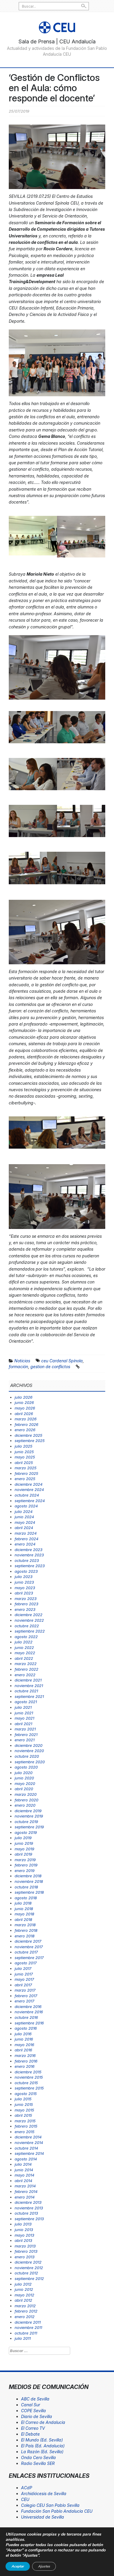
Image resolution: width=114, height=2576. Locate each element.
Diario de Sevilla (37, 2416)
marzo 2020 (26, 1794)
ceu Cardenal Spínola (62, 1361)
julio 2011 (23, 2338)
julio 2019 (23, 1838)
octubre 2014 (26, 2148)
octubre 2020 (27, 1756)
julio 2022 (24, 1642)
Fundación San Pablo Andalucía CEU (57, 2511)
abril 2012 (23, 2300)
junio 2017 (24, 1974)
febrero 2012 (26, 2311)
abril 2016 (23, 2050)
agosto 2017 (26, 1963)
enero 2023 (25, 1609)
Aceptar (18, 2566)
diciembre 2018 (28, 1876)
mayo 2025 (25, 1457)
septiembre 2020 (30, 1762)
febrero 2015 (26, 2126)
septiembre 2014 (29, 2153)
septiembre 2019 (29, 1827)
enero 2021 (25, 1740)
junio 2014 (24, 2170)
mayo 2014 (24, 2175)
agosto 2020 (26, 1767)
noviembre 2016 (29, 2012)
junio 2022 (24, 1647)
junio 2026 (24, 1402)
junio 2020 (24, 1778)
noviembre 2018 (29, 1881)
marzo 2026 (26, 1419)
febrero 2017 (26, 1996)
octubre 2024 (27, 1495)
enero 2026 (25, 1430)
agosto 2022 (26, 1637)
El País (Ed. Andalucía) (43, 2446)
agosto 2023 (26, 1571)
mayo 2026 (25, 1408)
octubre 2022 (27, 1626)
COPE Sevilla (33, 2411)
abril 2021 (23, 1724)
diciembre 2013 (28, 2202)
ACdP (27, 2488)
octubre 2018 (26, 1887)
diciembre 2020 (28, 1745)
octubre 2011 (26, 2333)
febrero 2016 (26, 2061)
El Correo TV (33, 2428)
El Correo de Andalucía (43, 2422)
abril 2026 (24, 1414)
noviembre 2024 (29, 1490)
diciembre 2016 (28, 2007)
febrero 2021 (26, 1735)
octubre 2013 (26, 2213)
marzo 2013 (25, 2246)
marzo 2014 (25, 2186)
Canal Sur (31, 2405)
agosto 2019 (26, 1832)
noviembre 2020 (29, 1751)
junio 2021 (24, 1713)
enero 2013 (25, 2257)
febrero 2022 (26, 1669)
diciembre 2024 (28, 1484)
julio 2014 (23, 2164)
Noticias (22, 1361)
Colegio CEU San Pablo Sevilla (50, 2505)
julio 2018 (23, 1903)
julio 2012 (23, 2284)
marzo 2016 (25, 2055)
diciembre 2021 (28, 1680)
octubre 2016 (26, 2017)
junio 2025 (24, 1452)
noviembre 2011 (28, 2327)
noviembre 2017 (29, 1947)
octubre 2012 (26, 2273)
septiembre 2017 (29, 1958)
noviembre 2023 (29, 1555)
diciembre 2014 (28, 2137)
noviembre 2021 (29, 1686)
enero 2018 (25, 1936)
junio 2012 (24, 2289)
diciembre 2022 (28, 1615)
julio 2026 (24, 1397)
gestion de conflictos (50, 1367)
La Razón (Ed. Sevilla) (42, 2452)
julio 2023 (24, 1577)
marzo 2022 (26, 1664)
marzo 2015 (25, 2121)
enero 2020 (25, 1805)
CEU (25, 2499)
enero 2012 (25, 2317)
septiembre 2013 (29, 2219)
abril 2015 (23, 2115)
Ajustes (44, 2566)
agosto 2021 (26, 1702)
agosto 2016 (26, 2028)
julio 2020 (24, 1773)
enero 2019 (25, 1871)
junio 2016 (24, 2039)
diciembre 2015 (28, 2072)
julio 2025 (24, 1446)
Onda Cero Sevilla (38, 2457)
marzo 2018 (25, 1925)
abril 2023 (24, 1593)
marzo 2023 (26, 1599)
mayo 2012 (24, 2295)
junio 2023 (24, 1582)
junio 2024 (24, 1517)
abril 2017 (23, 1985)
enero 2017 (24, 2001)
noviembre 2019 (29, 1816)
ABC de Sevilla (35, 2399)
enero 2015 (25, 2132)
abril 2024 (24, 1528)
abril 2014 (23, 2181)
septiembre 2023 (30, 1566)
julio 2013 (23, 2224)
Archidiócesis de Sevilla (44, 2493)
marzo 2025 (26, 1468)
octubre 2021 (26, 1691)
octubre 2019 (26, 1822)
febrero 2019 (26, 1865)
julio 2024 (24, 1511)
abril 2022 (24, 1658)
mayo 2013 (24, 2235)
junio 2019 (24, 1843)
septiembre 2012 (29, 2279)
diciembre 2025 (28, 1435)
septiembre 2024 (30, 1501)
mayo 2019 (24, 1849)
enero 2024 (25, 1544)
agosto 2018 (26, 1898)
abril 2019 (23, 1854)
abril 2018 (23, 1919)
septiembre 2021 (29, 1696)
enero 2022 (25, 1675)
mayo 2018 (24, 1914)
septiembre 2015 (29, 2088)
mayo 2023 (25, 1588)
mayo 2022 (25, 1653)
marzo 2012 (25, 2306)
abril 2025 (24, 1463)
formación (18, 1367)
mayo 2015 (24, 2110)
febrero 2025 (26, 1473)
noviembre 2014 (29, 2143)
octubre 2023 (27, 1560)
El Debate (30, 2434)
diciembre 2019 (28, 1811)
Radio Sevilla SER (38, 2463)
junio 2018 (24, 1909)
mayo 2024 (25, 1522)
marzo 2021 (25, 1729)
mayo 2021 (24, 1718)
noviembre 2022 (29, 1620)
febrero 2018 (26, 1930)
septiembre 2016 (29, 2023)
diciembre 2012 (28, 2262)
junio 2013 (24, 2230)
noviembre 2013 (29, 2208)
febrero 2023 (26, 1604)
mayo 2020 (25, 1783)
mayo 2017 (24, 1979)
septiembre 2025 (30, 1441)
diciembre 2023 (28, 1550)
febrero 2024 (26, 1539)
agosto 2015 (26, 2094)
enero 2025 (25, 1479)
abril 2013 (23, 2240)
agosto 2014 (26, 2159)
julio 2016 (23, 2034)
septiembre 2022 (30, 1631)
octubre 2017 (26, 1952)
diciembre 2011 (28, 2322)
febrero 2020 (26, 1800)
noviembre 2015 (29, 2077)
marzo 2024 (26, 1533)
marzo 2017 (25, 1990)
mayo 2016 (24, 2045)
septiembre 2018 (29, 1892)
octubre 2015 (26, 2083)
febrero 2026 (26, 1424)
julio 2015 (23, 2099)
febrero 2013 (26, 2251)
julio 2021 (23, 1707)
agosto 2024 (26, 1506)
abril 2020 (24, 1789)
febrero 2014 (26, 2191)
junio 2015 (24, 2104)
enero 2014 (25, 2197)
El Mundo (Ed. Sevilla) (42, 2440)
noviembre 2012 (29, 2268)
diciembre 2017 (28, 1941)
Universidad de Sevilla (43, 2517)
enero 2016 (25, 2066)
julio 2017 (23, 1968)
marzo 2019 (25, 1860)
